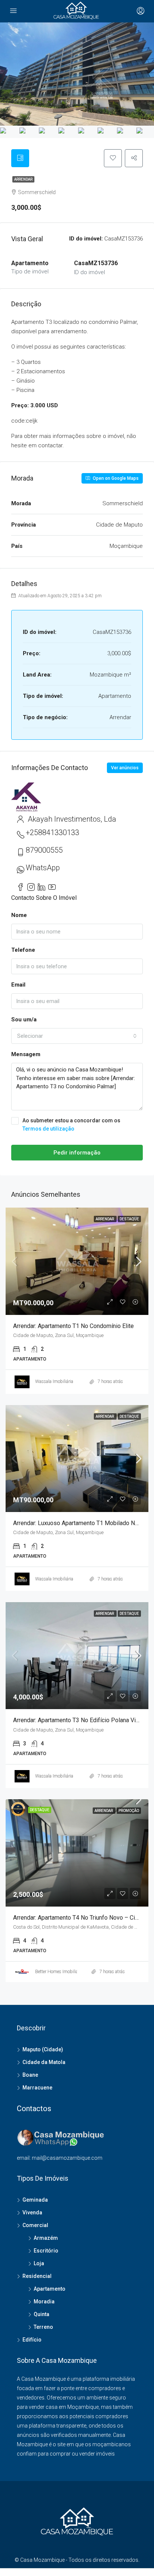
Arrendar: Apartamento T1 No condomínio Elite (73, 1326)
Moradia (44, 2301)
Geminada (35, 2200)
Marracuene (37, 2088)
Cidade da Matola (44, 2062)
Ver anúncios (125, 768)
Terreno (43, 2327)
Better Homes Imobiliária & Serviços (70, 1972)
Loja (39, 2263)
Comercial (35, 2225)
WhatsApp (43, 868)
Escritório (46, 2251)
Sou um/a (24, 1019)
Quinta (41, 2314)
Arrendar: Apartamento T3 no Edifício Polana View (78, 1720)
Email (18, 985)
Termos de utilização (48, 1129)
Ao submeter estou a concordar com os (71, 1125)
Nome (19, 915)
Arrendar (23, 179)
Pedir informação (77, 1153)
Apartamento (50, 2289)
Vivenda (32, 2212)
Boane (30, 2075)
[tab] (20, 158)
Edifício (32, 2340)
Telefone (23, 950)
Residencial (37, 2276)
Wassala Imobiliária (54, 1381)
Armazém (46, 2238)
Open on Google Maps (115, 478)
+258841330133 (53, 832)
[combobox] (77, 1036)
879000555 (44, 850)
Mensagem (26, 1054)
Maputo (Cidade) (43, 2049)
